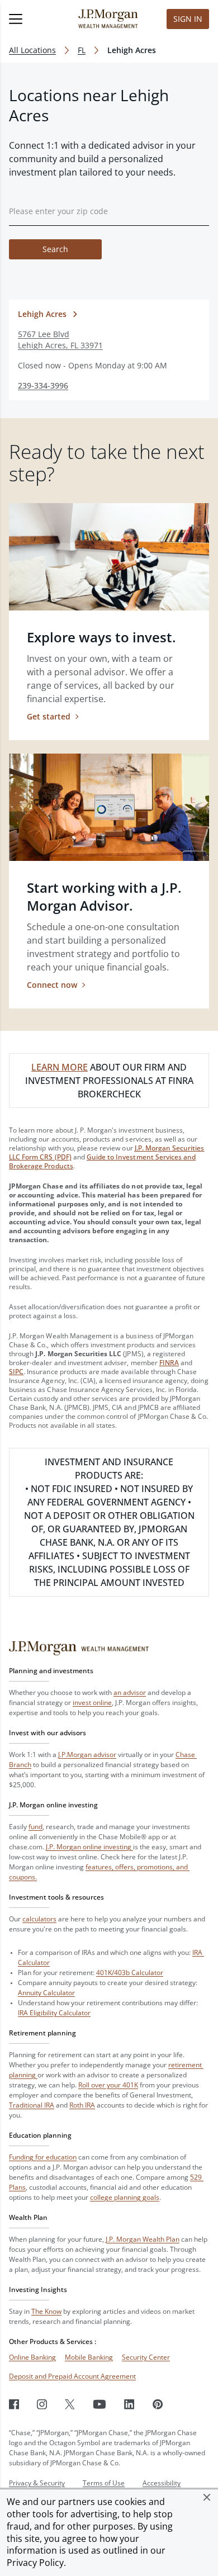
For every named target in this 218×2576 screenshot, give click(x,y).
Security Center (146, 2357)
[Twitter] (70, 2404)
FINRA (169, 1363)
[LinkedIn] (129, 2404)
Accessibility (162, 2483)
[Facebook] (14, 2404)
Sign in (188, 19)
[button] (207, 2497)
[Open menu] (31, 19)
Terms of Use (104, 2483)
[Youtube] (99, 2404)
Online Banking (32, 2357)
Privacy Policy (35, 2563)
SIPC (16, 1372)
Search (55, 249)
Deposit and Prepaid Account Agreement (72, 2376)
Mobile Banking (89, 2357)
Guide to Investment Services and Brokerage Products (102, 1161)
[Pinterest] (158, 2404)
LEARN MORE (60, 1067)
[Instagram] (42, 2404)
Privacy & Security (37, 2483)
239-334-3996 (43, 385)
